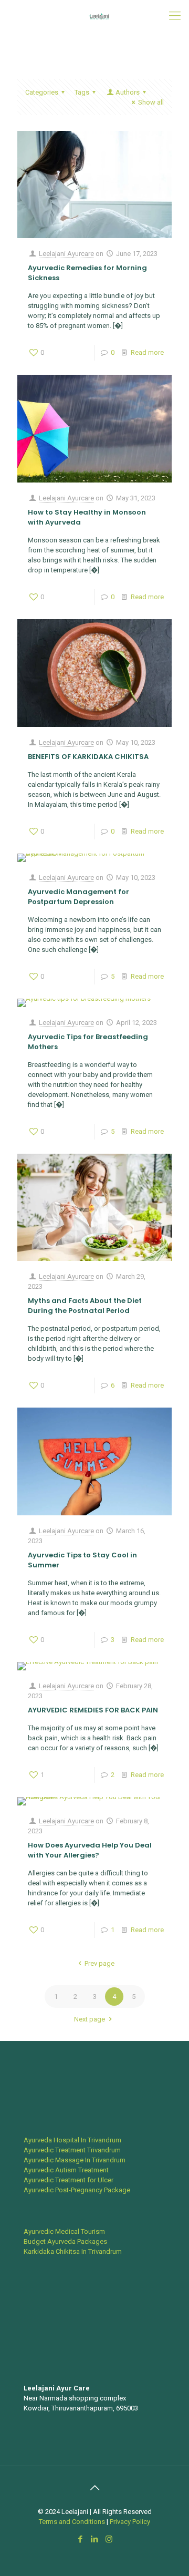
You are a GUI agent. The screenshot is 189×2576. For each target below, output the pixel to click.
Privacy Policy (130, 2522)
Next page (90, 2019)
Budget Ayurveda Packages (65, 2241)
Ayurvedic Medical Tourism (64, 2231)
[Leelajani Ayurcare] (98, 16)
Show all (151, 102)
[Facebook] (81, 2539)
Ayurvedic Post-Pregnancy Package (77, 2190)
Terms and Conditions (73, 2522)
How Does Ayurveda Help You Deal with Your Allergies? (90, 1850)
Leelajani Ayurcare (66, 254)
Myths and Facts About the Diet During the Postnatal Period (85, 1306)
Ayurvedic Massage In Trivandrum (75, 2160)
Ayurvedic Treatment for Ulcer (69, 2180)
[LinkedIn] (95, 2539)
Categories (42, 92)
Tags (82, 92)
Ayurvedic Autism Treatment (66, 2170)
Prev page (99, 1963)
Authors (128, 92)
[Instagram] (109, 2539)
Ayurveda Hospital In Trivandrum (72, 2140)
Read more (147, 352)
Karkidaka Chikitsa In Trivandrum (73, 2251)
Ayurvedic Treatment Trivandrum (72, 2150)
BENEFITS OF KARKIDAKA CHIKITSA (88, 757)
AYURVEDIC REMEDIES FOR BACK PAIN (93, 1710)
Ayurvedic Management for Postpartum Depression (78, 897)
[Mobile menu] (175, 16)
